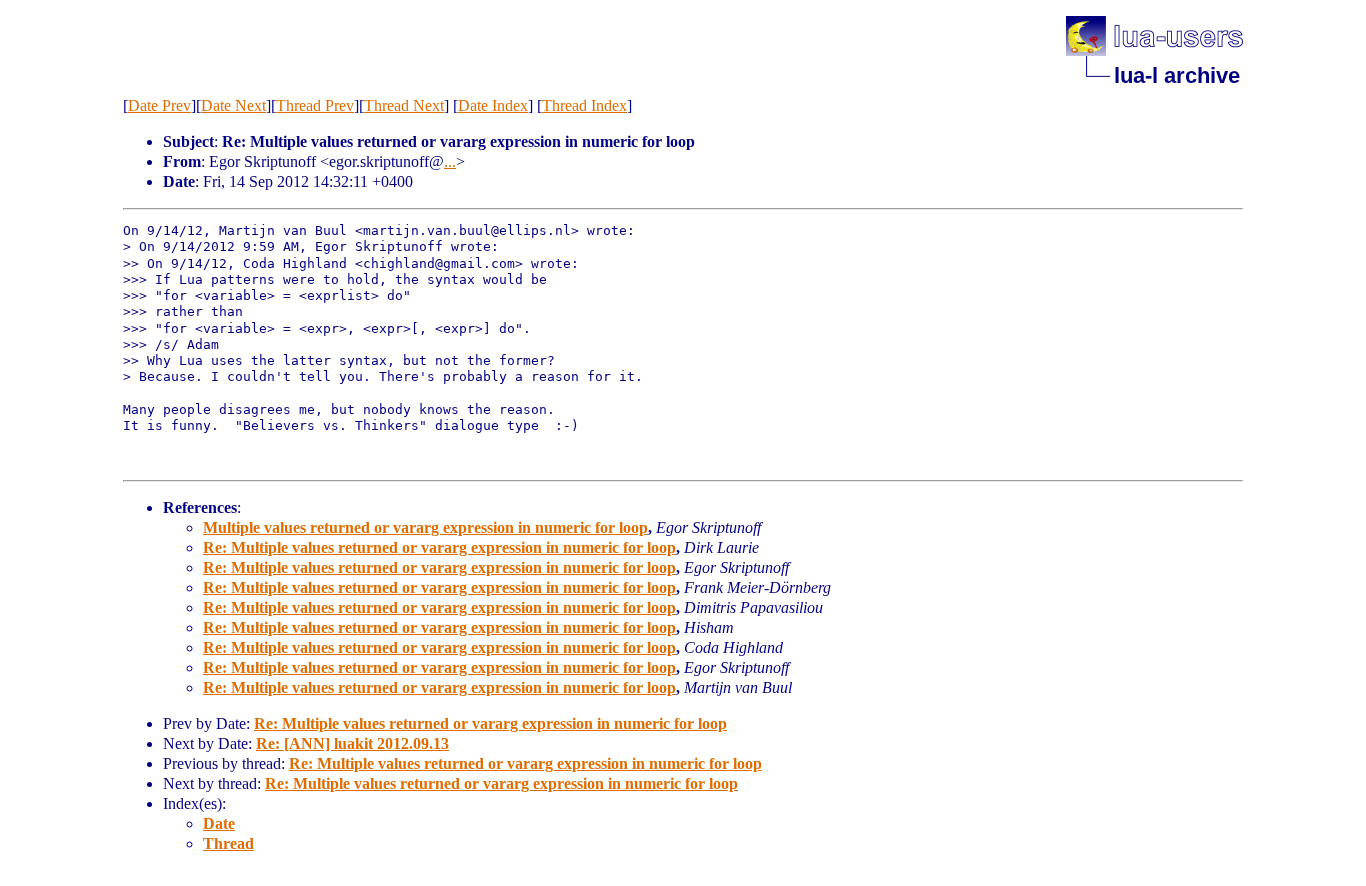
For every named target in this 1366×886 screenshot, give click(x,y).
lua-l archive (1177, 75)
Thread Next (404, 105)
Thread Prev (315, 105)
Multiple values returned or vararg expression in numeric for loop (425, 527)
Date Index (493, 105)
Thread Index (584, 105)
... (450, 161)
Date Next (233, 105)
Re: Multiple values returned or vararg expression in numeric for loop (439, 547)
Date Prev (159, 105)
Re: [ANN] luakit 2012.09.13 (352, 743)
